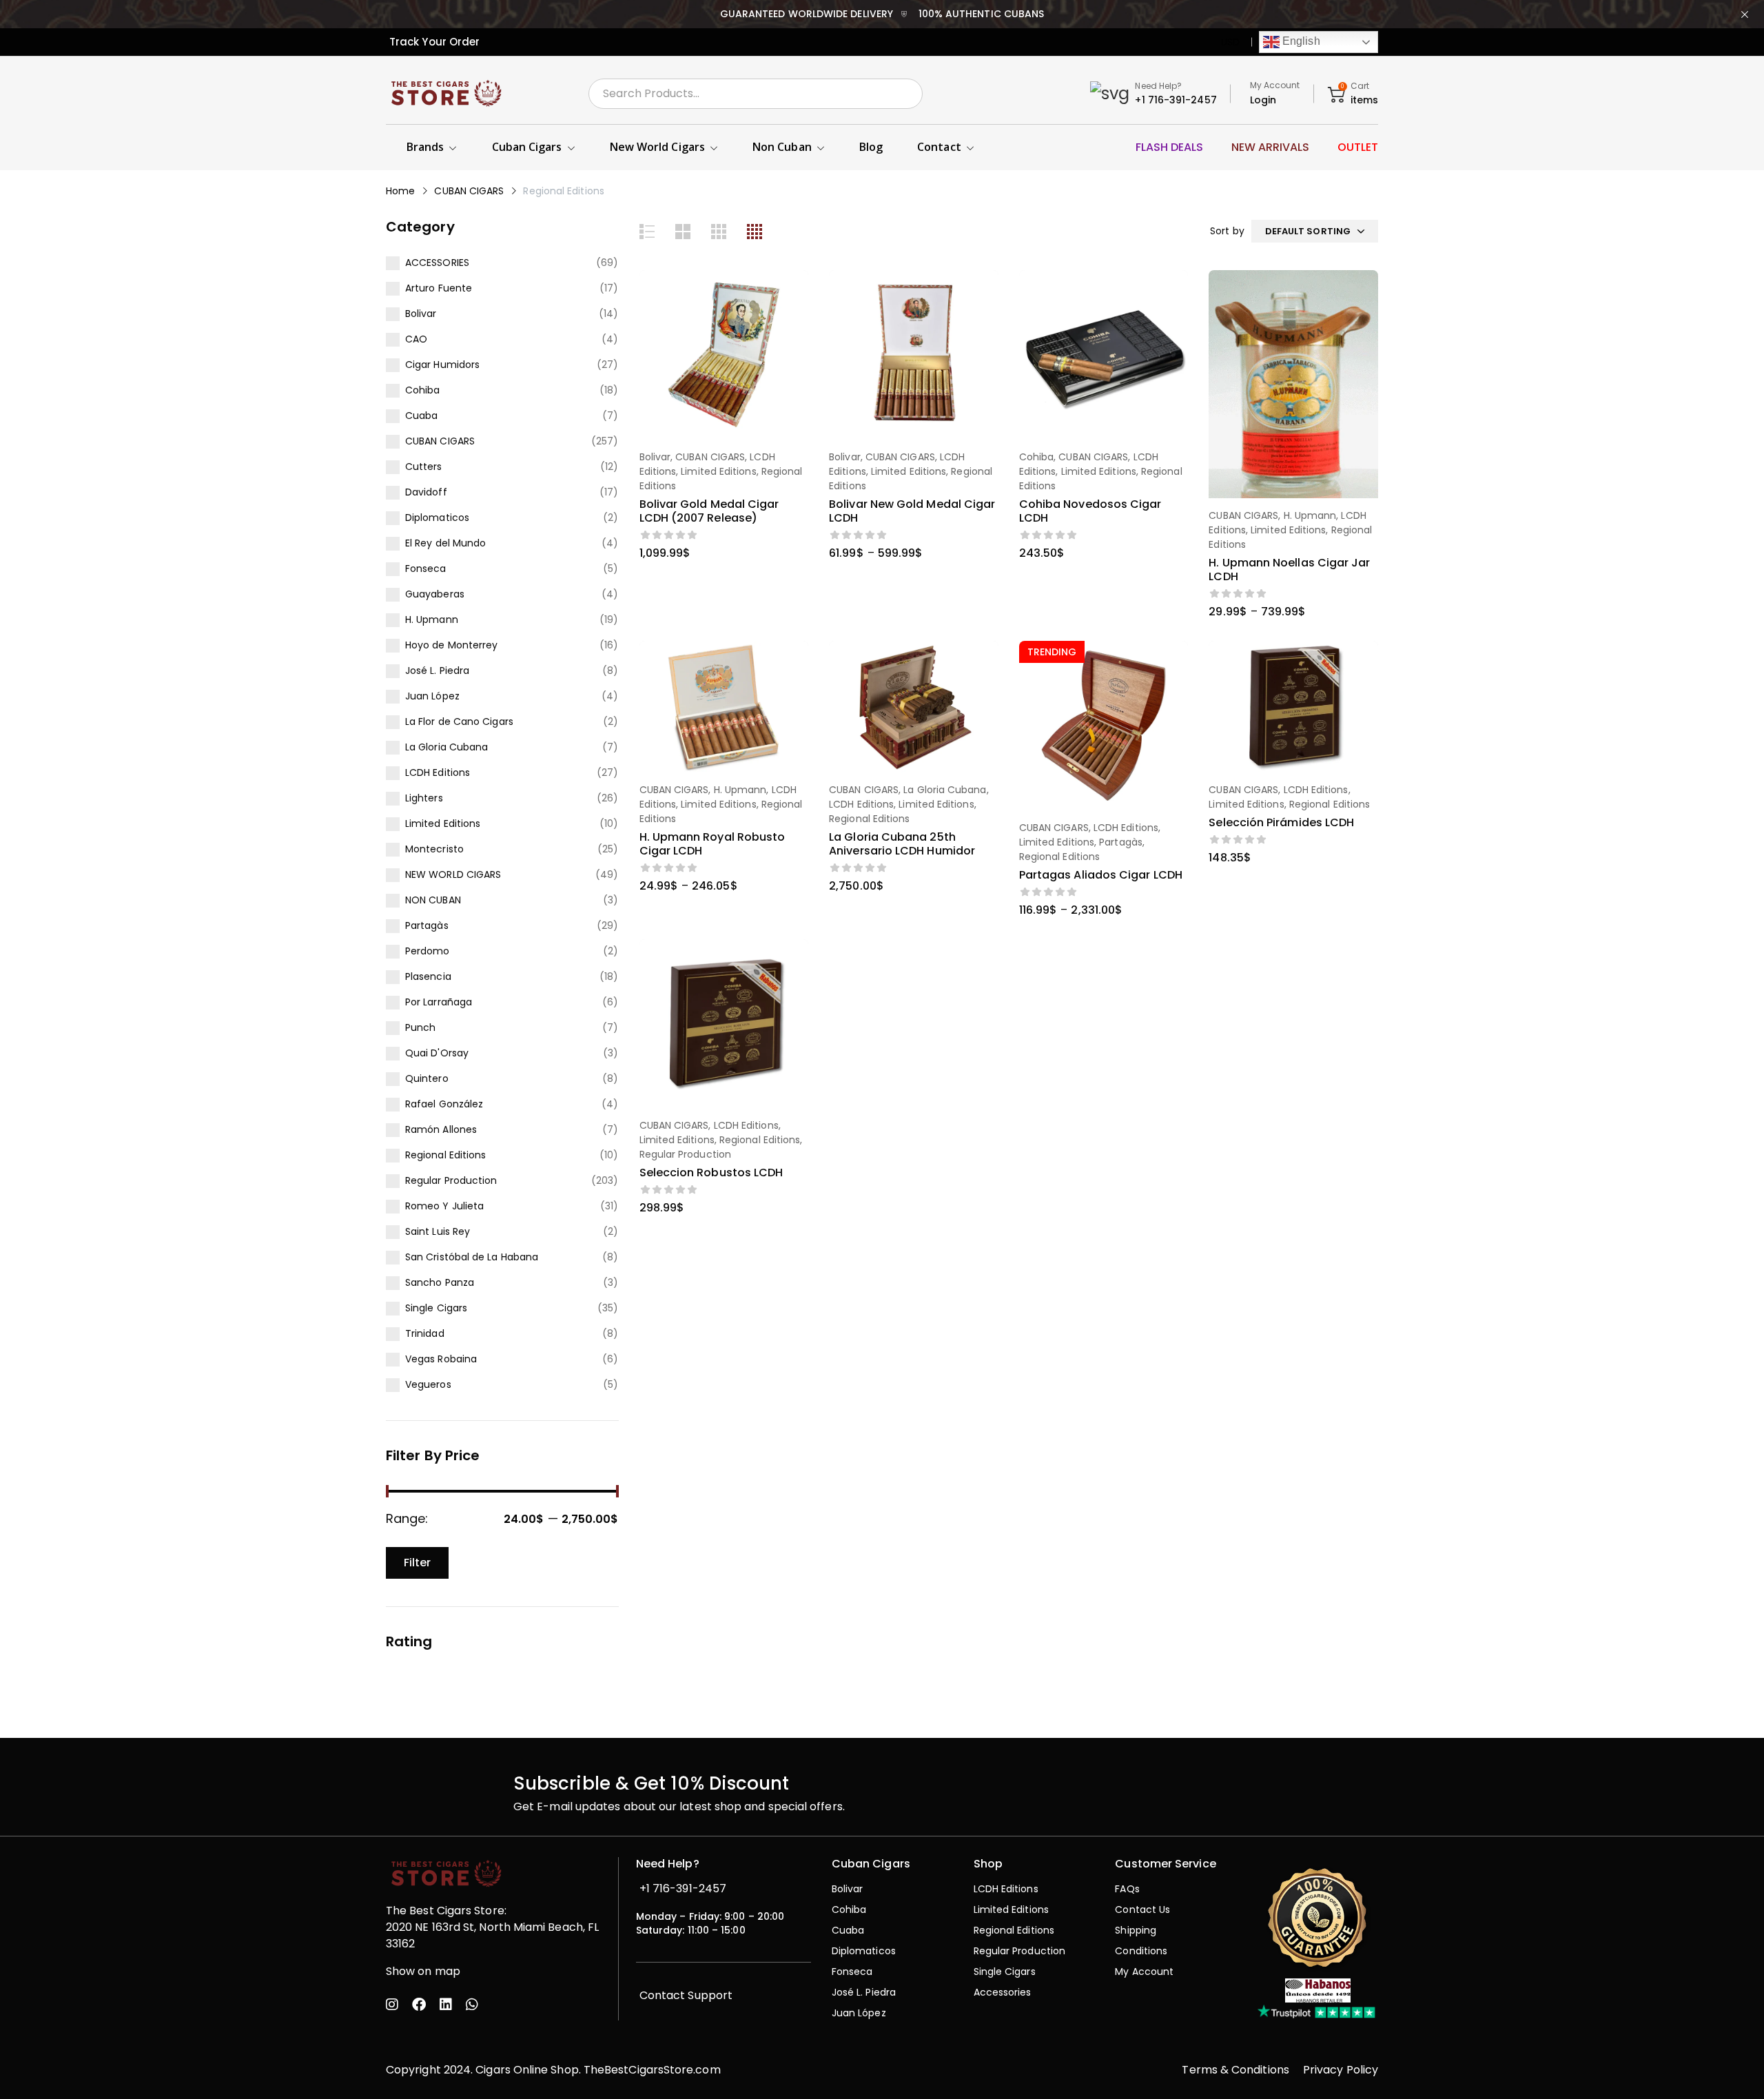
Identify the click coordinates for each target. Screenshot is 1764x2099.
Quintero (427, 1078)
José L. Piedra (437, 670)
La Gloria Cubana (447, 747)
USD (1230, 42)
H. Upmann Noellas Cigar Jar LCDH (1289, 570)
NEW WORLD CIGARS (453, 874)
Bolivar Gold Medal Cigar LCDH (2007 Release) (709, 511)
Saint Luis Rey (438, 1231)
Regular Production (451, 1180)
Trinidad (425, 1333)
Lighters (424, 798)
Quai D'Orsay (437, 1053)
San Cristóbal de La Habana (472, 1257)
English (1300, 41)
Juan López (432, 696)
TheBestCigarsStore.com (652, 2070)
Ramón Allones (441, 1129)
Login (1263, 100)
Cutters (424, 467)
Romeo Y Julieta (444, 1206)
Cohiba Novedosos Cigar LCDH (1090, 511)
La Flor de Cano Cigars (459, 721)
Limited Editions (443, 823)
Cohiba (422, 390)
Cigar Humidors (442, 365)
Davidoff (426, 492)
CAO (416, 339)
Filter (417, 1563)
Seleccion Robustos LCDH (711, 1173)
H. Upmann (432, 620)
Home (400, 191)
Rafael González (444, 1104)
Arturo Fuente (439, 288)
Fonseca (426, 569)
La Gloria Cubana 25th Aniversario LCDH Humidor (902, 844)
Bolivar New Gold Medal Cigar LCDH (912, 511)
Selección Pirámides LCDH (1281, 822)
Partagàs (427, 925)
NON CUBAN (433, 900)
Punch (420, 1027)
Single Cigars (436, 1308)
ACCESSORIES (437, 263)
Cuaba (421, 416)
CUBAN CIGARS (469, 191)
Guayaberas (435, 594)
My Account (1275, 85)
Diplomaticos (437, 518)
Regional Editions (445, 1155)
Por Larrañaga (439, 1002)
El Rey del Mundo (445, 543)
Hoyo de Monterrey (451, 645)
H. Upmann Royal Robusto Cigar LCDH (712, 844)
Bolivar (421, 314)
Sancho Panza (440, 1282)
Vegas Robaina (441, 1359)
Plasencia (428, 976)
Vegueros (428, 1384)
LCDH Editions (438, 772)
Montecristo (434, 849)
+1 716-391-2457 (1176, 100)
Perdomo (428, 951)
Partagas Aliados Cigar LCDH (1101, 875)
